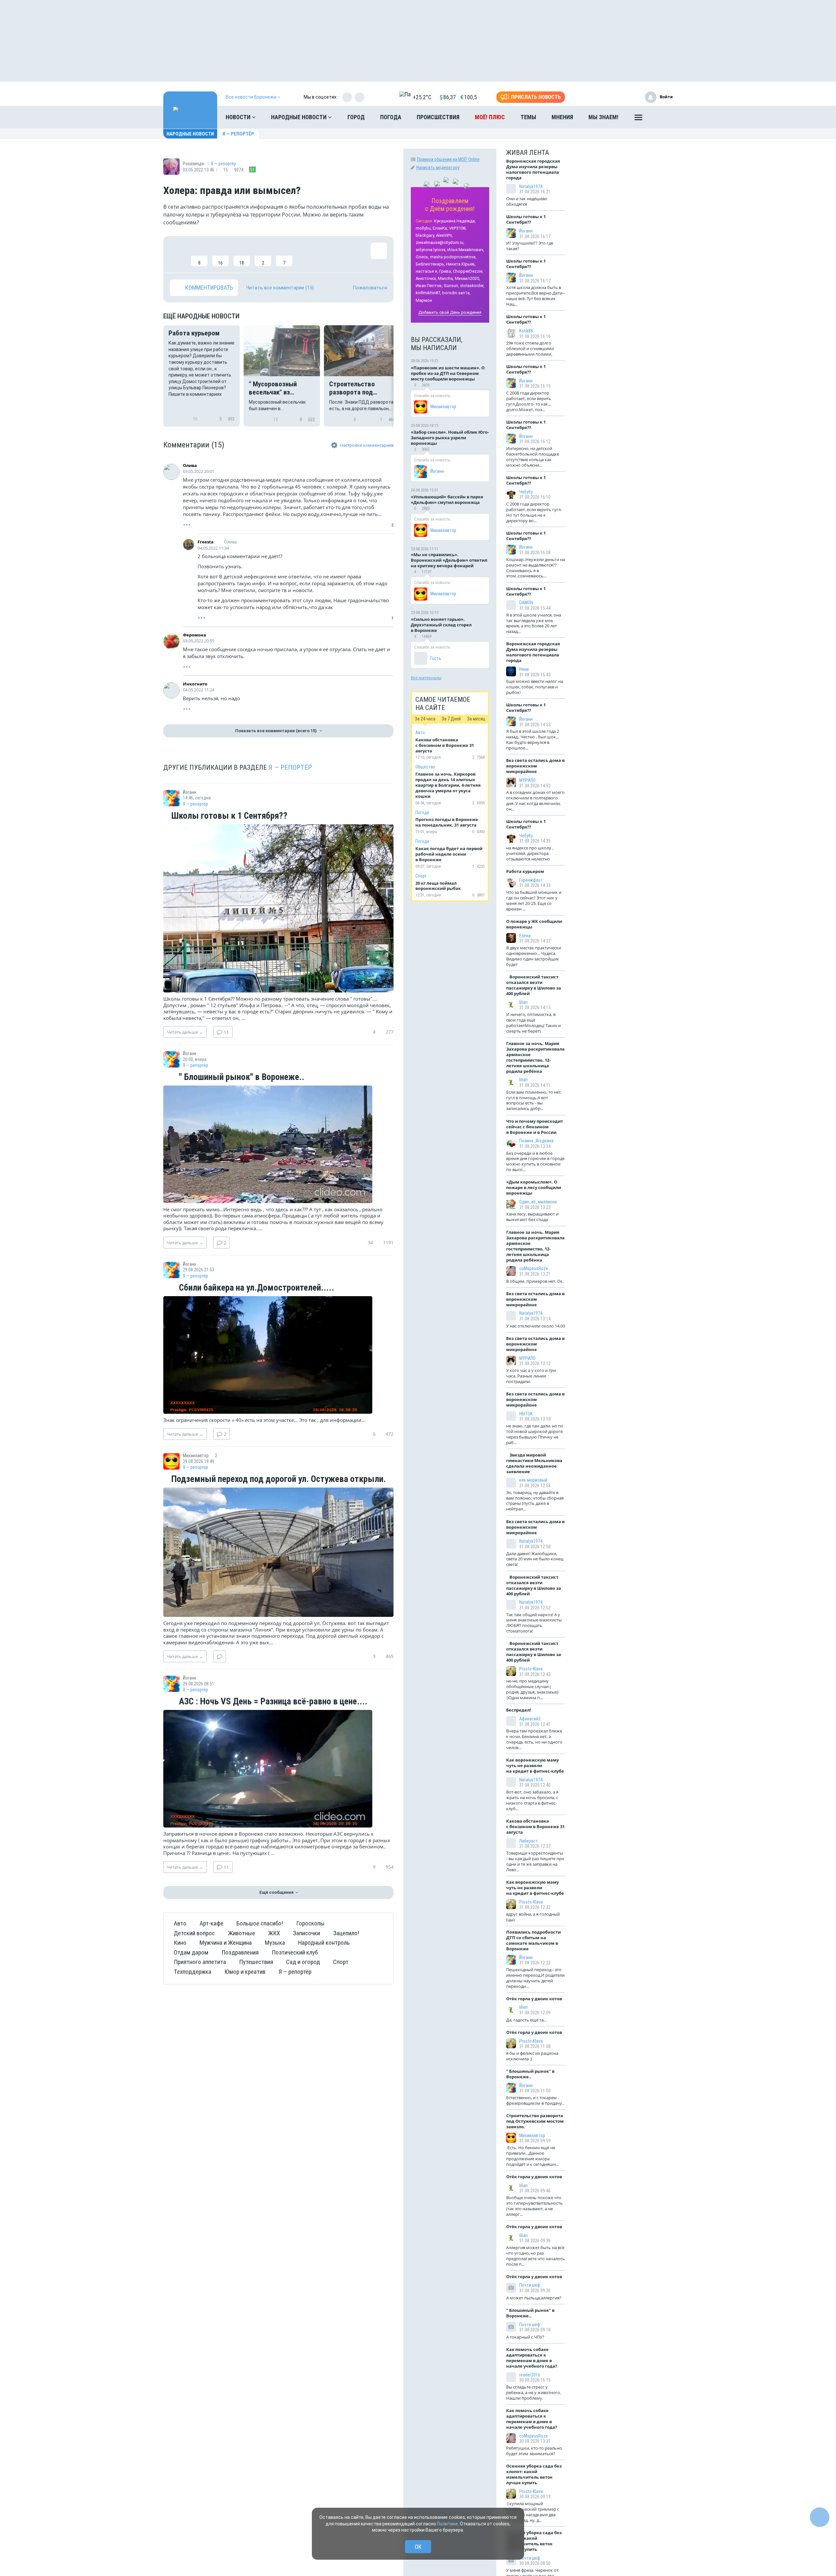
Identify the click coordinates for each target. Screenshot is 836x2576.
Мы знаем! (603, 117)
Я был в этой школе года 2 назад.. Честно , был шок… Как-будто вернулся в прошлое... (533, 740)
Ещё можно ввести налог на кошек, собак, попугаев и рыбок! (535, 687)
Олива (190, 465)
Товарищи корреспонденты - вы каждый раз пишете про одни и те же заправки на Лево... (535, 1861)
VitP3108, (458, 228)
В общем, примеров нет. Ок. (535, 1281)
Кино (180, 1943)
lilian (523, 1002)
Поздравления (240, 1952)
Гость (436, 658)
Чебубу (526, 492)
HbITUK (526, 1414)
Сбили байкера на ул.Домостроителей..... (256, 1288)
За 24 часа (425, 719)
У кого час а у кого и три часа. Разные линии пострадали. (531, 1376)
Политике (447, 2524)
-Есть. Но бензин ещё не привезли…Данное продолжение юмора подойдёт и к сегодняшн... (532, 2156)
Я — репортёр (238, 134)
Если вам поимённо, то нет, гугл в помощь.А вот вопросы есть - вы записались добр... (534, 1100)
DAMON (526, 603)
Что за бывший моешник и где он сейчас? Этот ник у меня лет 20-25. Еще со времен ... (534, 901)
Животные (241, 1933)
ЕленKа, (440, 228)
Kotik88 (526, 331)
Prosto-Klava (531, 1669)
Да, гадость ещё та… (527, 2020)
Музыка (275, 1943)
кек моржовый (533, 1480)
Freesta (206, 542)
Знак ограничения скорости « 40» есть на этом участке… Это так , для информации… (264, 1420)
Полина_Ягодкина (536, 1141)
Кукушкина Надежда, (455, 221)
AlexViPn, (444, 235)
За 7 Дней (451, 719)
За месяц (476, 719)
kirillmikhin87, (428, 293)
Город (356, 117)
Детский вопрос (194, 1933)
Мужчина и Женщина (226, 1943)
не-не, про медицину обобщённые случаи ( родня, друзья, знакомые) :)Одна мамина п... (532, 1689)
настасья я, (427, 271)
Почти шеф (530, 2285)
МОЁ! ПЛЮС (490, 117)
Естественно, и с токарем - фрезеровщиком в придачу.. (535, 2100)
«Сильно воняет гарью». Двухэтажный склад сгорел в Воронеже (441, 625)
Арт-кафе (211, 1923)
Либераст (529, 1841)
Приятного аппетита (200, 1962)
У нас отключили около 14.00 (536, 1326)
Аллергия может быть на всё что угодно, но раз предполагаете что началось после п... (536, 2256)
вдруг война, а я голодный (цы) (533, 1917)
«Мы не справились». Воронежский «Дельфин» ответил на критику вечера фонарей (449, 560)
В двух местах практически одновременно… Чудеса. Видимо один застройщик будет (534, 956)
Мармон (424, 300)
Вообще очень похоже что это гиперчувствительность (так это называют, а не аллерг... (534, 2206)
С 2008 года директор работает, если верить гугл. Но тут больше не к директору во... (534, 512)
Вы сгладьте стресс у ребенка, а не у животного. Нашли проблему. (534, 2392)
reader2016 (530, 2375)
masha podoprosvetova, (453, 257)
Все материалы (426, 678)
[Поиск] (661, 117)
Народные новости (299, 117)
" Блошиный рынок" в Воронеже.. (241, 1077)
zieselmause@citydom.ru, (440, 242)
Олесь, (422, 257)
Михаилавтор (443, 407)
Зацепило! (346, 1933)
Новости (239, 117)
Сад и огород (303, 1962)
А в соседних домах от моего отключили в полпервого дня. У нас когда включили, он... (535, 801)
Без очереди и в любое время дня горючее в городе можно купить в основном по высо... (535, 1161)
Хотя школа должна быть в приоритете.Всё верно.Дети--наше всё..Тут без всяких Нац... (536, 296)
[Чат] (820, 2517)
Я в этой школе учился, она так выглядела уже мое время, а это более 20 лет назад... (534, 623)
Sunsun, (451, 286)
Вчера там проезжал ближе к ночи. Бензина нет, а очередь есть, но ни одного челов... (534, 1739)
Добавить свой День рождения (450, 312)
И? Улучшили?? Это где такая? (530, 246)
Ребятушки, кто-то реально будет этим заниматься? (534, 2451)
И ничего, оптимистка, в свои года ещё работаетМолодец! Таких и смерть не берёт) (533, 1023)
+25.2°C (422, 97)
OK (418, 2547)
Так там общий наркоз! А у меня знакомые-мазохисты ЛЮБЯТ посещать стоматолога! (534, 1623)
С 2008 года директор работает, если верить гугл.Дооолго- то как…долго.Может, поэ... (529, 401)
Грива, (446, 271)
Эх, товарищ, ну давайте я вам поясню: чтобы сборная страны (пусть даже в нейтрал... (535, 1501)
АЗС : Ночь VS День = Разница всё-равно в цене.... (272, 1702)
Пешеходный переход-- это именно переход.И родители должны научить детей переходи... (535, 1978)
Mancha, (446, 278)
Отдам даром (191, 1952)
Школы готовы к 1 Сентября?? (228, 816)
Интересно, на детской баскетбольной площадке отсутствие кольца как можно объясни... (533, 457)
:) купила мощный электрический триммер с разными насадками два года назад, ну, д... (533, 2512)
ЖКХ (274, 1933)
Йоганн (437, 471)
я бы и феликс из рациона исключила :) (532, 2056)
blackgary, (425, 235)
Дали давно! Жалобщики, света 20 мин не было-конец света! (535, 1559)
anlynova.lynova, (431, 250)
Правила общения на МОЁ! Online (448, 159)
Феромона (194, 635)
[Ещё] (638, 119)
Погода (391, 117)
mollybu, (424, 228)
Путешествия (256, 1962)
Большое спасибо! (260, 1923)
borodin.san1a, (456, 293)
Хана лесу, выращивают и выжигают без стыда (532, 1217)
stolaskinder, (472, 286)
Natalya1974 (531, 186)
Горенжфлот (531, 880)
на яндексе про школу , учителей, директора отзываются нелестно (530, 853)
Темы (528, 117)
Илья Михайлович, (466, 250)
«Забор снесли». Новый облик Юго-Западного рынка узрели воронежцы (450, 438)
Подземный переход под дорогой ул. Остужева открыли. (278, 1479)
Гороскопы (310, 1923)
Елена (525, 936)
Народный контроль (324, 1943)
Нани (524, 669)
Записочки (306, 1933)
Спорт (341, 1962)
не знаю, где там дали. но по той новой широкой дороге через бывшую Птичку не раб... (535, 1434)
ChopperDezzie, (468, 271)
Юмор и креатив (245, 1972)
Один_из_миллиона (538, 1202)
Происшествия (438, 117)
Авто (180, 1923)
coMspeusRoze (534, 1268)
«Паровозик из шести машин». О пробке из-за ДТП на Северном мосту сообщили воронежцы (448, 373)
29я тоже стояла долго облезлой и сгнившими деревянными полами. (530, 348)
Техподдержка (193, 1972)
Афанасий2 (530, 1719)
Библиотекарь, (430, 264)
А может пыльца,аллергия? (534, 2298)
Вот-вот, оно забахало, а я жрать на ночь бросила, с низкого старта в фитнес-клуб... (532, 1800)
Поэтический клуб (295, 1952)
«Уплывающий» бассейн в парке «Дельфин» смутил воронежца (447, 499)
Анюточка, (426, 278)
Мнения (562, 117)
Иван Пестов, (429, 286)
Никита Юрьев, (461, 264)
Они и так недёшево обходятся (527, 201)
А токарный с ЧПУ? (525, 2337)
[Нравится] (178, 254)
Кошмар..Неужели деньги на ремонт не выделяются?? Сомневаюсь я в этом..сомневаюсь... (536, 568)
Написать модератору (438, 168)
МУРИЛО (527, 780)
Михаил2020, (467, 278)
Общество (425, 767)
